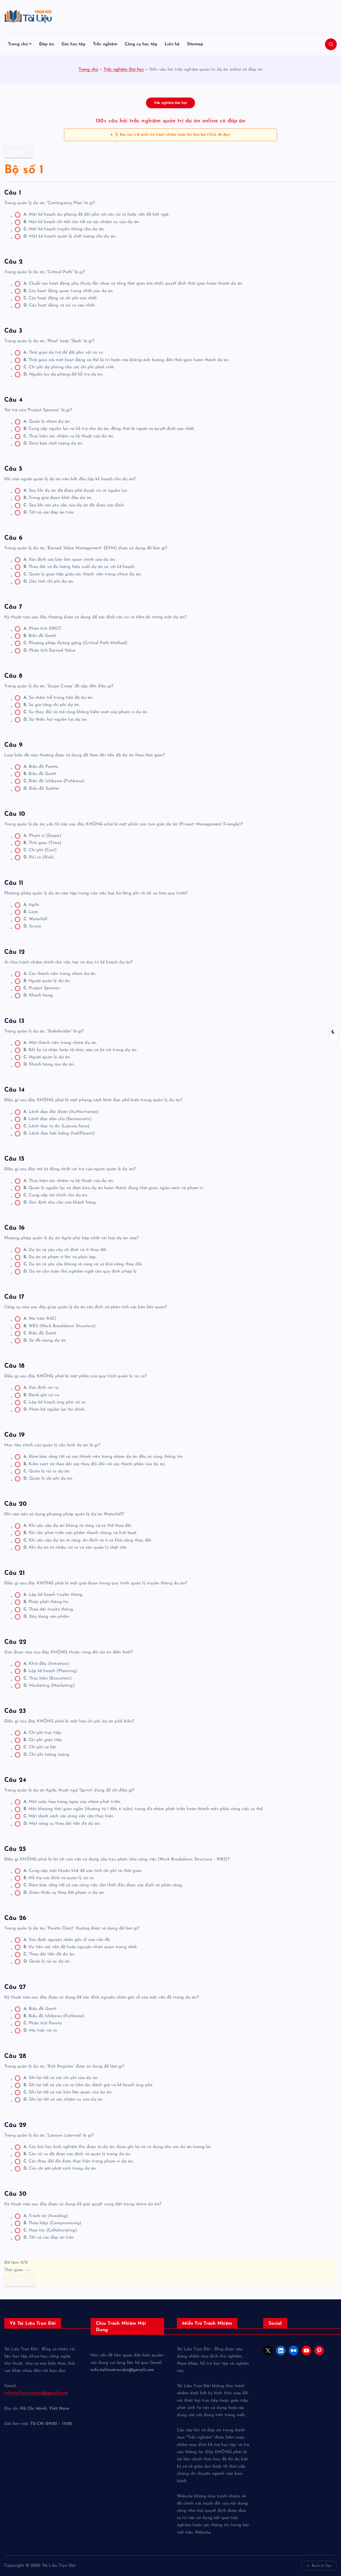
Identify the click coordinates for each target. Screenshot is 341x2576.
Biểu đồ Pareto (41, 767)
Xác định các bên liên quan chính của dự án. (70, 560)
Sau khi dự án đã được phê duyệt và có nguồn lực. (76, 491)
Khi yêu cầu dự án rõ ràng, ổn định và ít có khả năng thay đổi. (88, 1540)
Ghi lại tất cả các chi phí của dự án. (61, 2078)
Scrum (32, 926)
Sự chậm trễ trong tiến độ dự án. (58, 698)
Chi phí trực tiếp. (43, 1733)
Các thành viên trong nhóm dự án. (60, 974)
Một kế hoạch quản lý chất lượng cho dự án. (70, 236)
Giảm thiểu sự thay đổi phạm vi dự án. (64, 1893)
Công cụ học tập (141, 44)
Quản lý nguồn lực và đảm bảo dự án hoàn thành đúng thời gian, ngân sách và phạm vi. (114, 1188)
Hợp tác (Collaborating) (50, 2230)
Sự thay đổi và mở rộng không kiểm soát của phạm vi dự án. (86, 712)
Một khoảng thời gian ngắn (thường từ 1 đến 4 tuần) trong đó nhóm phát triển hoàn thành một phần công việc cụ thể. (143, 1809)
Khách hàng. (38, 995)
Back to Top (321, 2566)
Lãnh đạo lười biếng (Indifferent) (59, 1133)
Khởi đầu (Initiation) (46, 1664)
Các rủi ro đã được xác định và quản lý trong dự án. (77, 2154)
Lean (31, 912)
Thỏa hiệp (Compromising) (52, 2223)
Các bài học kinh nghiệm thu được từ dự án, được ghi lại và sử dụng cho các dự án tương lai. (117, 2147)
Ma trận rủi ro (40, 2030)
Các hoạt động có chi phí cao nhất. (61, 298)
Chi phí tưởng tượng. (47, 1755)
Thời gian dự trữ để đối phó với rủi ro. (64, 353)
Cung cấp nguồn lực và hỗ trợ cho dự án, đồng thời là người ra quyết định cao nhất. (109, 429)
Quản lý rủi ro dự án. (47, 1471)
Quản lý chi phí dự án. (48, 1479)
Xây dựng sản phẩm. (47, 1617)
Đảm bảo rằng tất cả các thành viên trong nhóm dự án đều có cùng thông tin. (103, 1457)
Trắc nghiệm (105, 44)
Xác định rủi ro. (41, 1388)
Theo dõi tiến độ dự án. (49, 1954)
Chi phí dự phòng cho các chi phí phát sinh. (69, 367)
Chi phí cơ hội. (40, 1747)
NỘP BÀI (20, 2280)
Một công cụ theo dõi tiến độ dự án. (62, 1824)
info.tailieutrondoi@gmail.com (36, 2393)
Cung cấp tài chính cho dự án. (56, 1195)
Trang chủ (18, 44)
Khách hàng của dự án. (49, 1064)
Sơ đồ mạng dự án (45, 1341)
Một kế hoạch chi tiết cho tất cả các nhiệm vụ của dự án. (82, 222)
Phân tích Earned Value (49, 651)
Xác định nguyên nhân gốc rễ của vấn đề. (67, 1940)
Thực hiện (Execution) (48, 1678)
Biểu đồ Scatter (41, 789)
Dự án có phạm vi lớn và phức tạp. (60, 1257)
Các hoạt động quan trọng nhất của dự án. (69, 291)
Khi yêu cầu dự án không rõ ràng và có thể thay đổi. (78, 1526)
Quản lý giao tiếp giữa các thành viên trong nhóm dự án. (82, 574)
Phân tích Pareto (43, 2023)
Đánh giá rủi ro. (42, 1395)
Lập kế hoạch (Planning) (50, 1671)
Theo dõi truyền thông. (49, 1609)
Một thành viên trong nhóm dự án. (60, 1043)
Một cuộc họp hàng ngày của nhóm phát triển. (72, 1802)
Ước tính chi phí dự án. (49, 582)
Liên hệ (172, 44)
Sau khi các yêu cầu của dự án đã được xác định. (74, 505)
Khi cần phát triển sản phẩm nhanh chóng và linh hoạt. (80, 1533)
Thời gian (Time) (42, 843)
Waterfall (35, 919)
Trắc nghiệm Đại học (124, 70)
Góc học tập (74, 44)
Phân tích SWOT (42, 629)
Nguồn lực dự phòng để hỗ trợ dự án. (63, 374)
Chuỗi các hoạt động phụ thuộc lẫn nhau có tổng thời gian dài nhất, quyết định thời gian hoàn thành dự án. (133, 284)
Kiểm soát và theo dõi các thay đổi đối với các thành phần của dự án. (94, 1464)
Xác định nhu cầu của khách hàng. (60, 1202)
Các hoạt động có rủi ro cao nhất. (60, 305)
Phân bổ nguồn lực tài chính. (54, 1410)
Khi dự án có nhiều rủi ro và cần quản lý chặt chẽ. (75, 1548)
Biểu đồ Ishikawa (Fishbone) (54, 781)
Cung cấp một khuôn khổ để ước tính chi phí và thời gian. (83, 1871)
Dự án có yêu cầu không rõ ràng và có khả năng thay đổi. (83, 1264)
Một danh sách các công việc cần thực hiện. (69, 1816)
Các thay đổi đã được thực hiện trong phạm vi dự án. (79, 2161)
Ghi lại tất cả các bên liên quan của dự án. (68, 2092)
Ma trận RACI (40, 1319)
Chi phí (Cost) (40, 850)
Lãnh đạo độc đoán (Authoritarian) (61, 1112)
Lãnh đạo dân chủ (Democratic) (58, 1119)
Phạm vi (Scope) (42, 836)
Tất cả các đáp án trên (49, 512)
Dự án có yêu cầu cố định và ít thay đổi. (65, 1250)
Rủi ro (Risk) (39, 857)
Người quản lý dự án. (47, 981)
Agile (31, 905)
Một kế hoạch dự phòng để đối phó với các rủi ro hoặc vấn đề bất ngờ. (96, 215)
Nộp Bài (19, 151)
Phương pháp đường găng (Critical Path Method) (76, 643)
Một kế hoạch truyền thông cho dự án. (64, 229)
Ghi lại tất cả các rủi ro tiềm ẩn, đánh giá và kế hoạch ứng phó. (88, 2085)
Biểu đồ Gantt (40, 636)
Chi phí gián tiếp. (43, 1740)
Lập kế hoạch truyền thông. (53, 1595)
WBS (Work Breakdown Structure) (60, 1326)
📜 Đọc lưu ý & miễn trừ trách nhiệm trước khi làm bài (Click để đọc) (172, 135)
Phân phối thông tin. (46, 1602)
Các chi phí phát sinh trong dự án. (60, 2169)
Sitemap (195, 44)
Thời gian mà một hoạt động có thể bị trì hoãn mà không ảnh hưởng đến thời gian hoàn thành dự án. (127, 360)
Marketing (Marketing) (49, 1686)
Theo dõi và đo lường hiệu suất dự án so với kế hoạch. (79, 567)
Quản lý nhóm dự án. (47, 422)
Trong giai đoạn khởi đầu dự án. (58, 498)
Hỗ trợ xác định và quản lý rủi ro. (59, 1878)
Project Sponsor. (42, 988)
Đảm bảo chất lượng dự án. (53, 443)
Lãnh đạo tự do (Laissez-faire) (56, 1126)
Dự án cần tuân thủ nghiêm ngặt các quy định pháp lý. (80, 1271)
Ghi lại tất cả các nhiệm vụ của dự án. (63, 2099)
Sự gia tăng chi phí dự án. (52, 705)
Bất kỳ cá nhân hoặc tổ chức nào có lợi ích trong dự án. (80, 1050)
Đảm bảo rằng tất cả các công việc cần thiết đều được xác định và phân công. (103, 1885)
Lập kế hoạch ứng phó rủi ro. (55, 1402)
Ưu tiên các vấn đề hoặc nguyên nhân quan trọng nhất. (81, 1947)
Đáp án (47, 44)
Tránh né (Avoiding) (46, 2216)
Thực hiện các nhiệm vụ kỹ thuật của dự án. (69, 436)
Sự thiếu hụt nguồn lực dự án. (55, 720)
